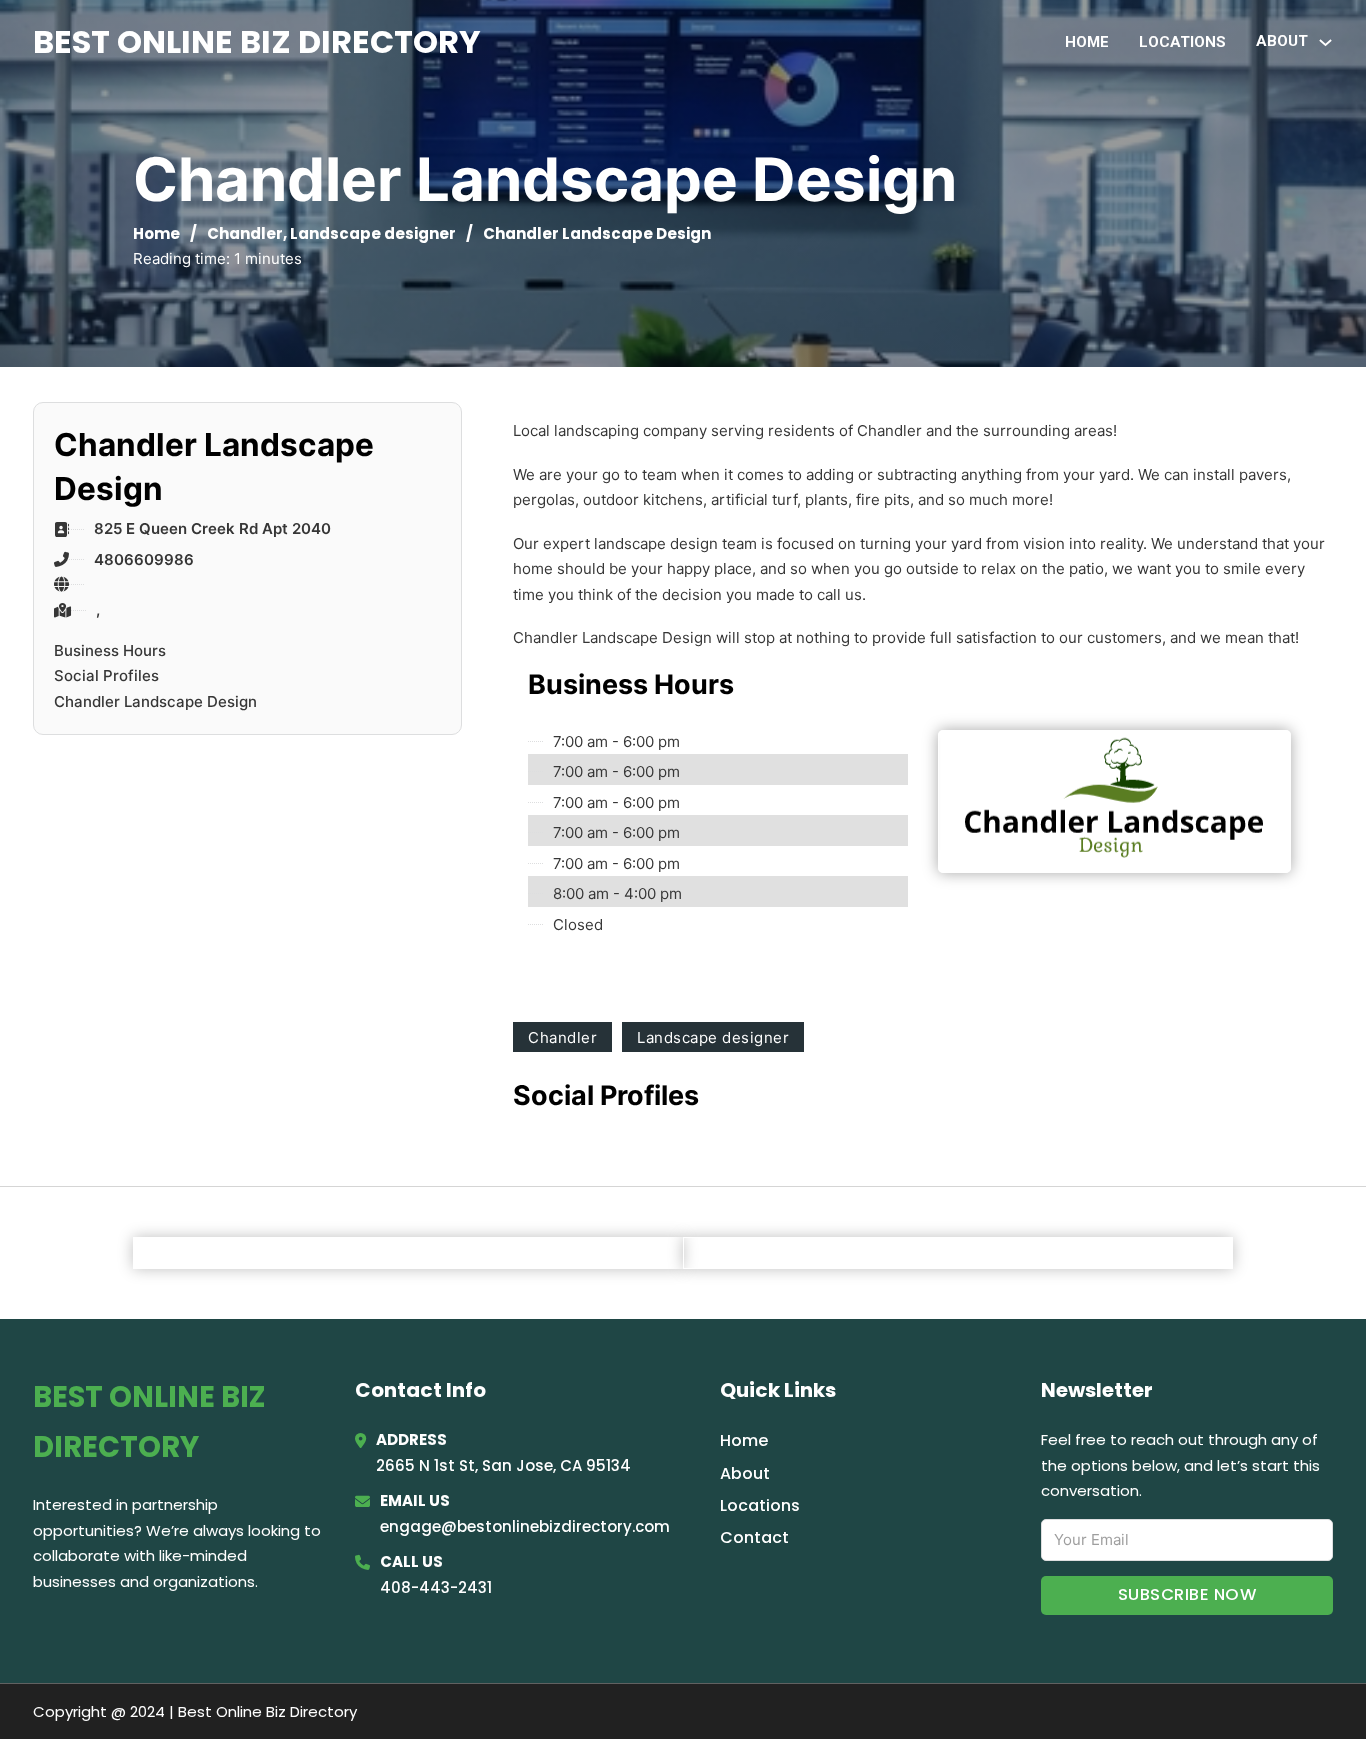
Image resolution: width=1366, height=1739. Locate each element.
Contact (754, 1537)
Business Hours (110, 650)
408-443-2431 (436, 1587)
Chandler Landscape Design (155, 701)
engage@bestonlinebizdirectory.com (525, 1526)
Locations (1182, 42)
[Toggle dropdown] (1325, 42)
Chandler (245, 233)
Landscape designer (373, 233)
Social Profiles (106, 675)
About (745, 1473)
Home (1087, 42)
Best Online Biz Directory (257, 41)
